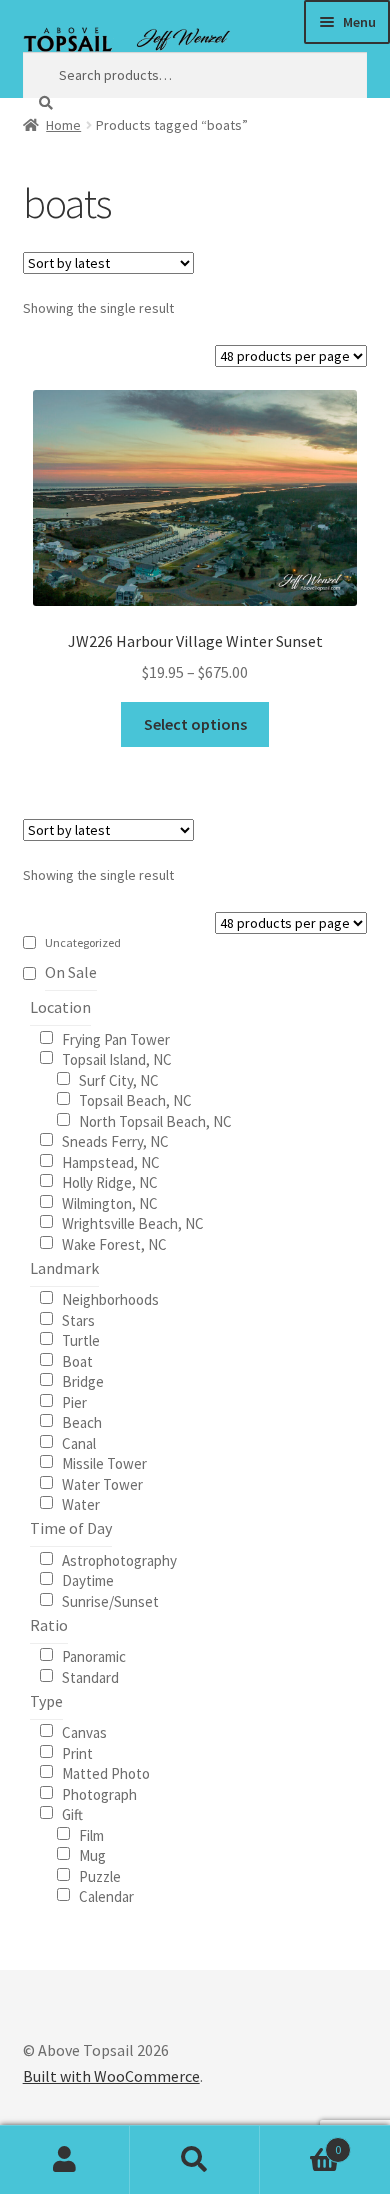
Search (195, 2160)
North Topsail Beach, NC (155, 1120)
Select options (195, 724)
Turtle (81, 1339)
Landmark (64, 1268)
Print (77, 1752)
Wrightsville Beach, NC (133, 1222)
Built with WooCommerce (111, 2076)
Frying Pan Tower (116, 1038)
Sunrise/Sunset (110, 1600)
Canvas (84, 1731)
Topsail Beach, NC (135, 1099)
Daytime (88, 1579)
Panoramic (94, 1655)
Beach (82, 1421)
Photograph (99, 1793)
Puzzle (100, 1875)
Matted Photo (106, 1772)
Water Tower (102, 1483)
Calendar (106, 1895)
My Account (65, 2160)
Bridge (83, 1380)
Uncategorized (83, 942)
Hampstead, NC (111, 1161)
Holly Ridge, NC (110, 1181)
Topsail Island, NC (117, 1058)
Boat (77, 1360)
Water (81, 1503)
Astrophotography (119, 1559)
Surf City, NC (119, 1079)
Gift (72, 1813)
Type (46, 1701)
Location (60, 1007)
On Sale (71, 972)
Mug (92, 1854)
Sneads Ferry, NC (115, 1140)
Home (63, 125)
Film (91, 1834)
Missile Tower (104, 1462)
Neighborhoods (110, 1298)
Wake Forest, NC (114, 1243)
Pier (74, 1401)
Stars (78, 1319)
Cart (300, 2142)
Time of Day (71, 1528)
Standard (90, 1676)
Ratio (49, 1625)
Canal (79, 1442)
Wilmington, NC (110, 1202)
